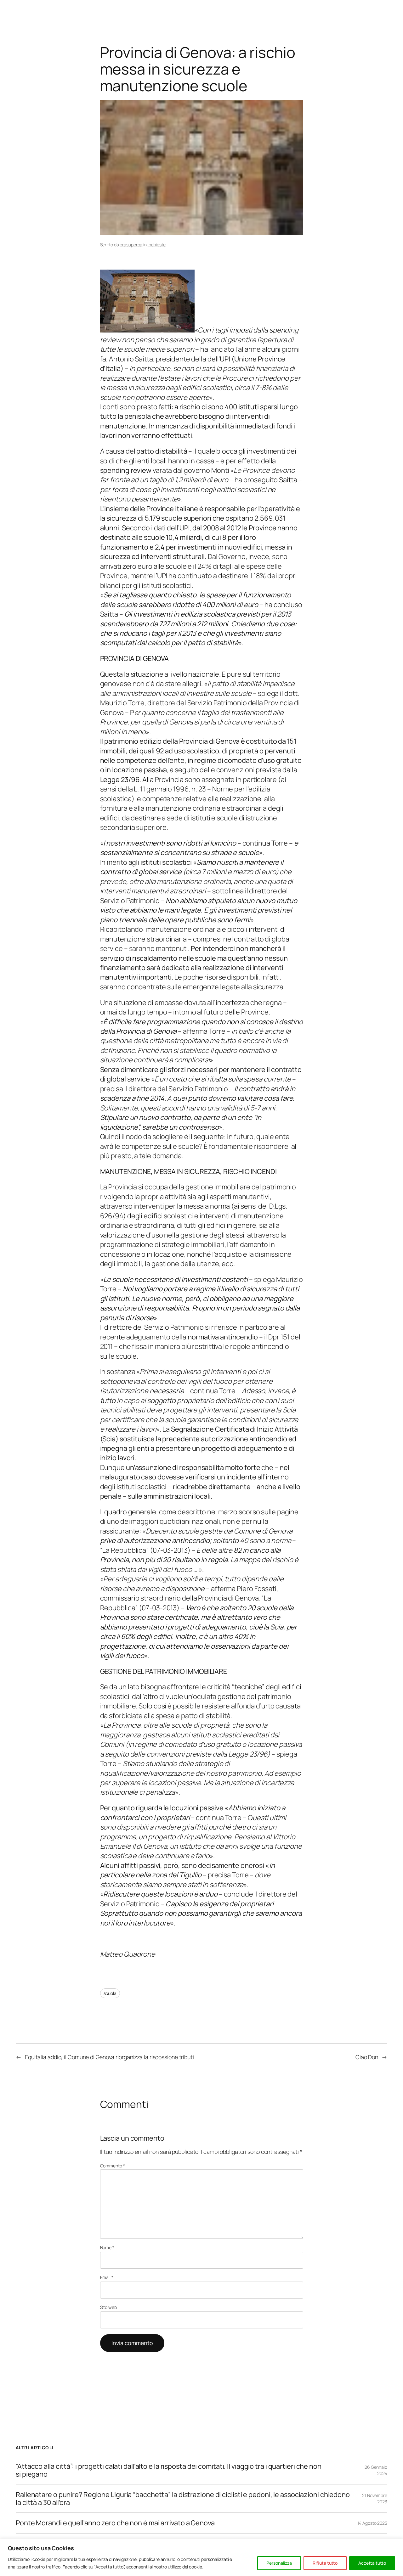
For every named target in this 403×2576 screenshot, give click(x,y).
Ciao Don (367, 2057)
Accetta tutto (372, 2563)
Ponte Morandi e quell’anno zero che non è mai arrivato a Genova (115, 2523)
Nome (107, 2247)
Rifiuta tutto (325, 2563)
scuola (110, 1993)
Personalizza (279, 2563)
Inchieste (157, 245)
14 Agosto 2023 (372, 2523)
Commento (113, 2166)
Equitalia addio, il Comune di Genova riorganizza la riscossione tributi (109, 2057)
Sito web (108, 2307)
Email (107, 2277)
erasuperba (131, 245)
